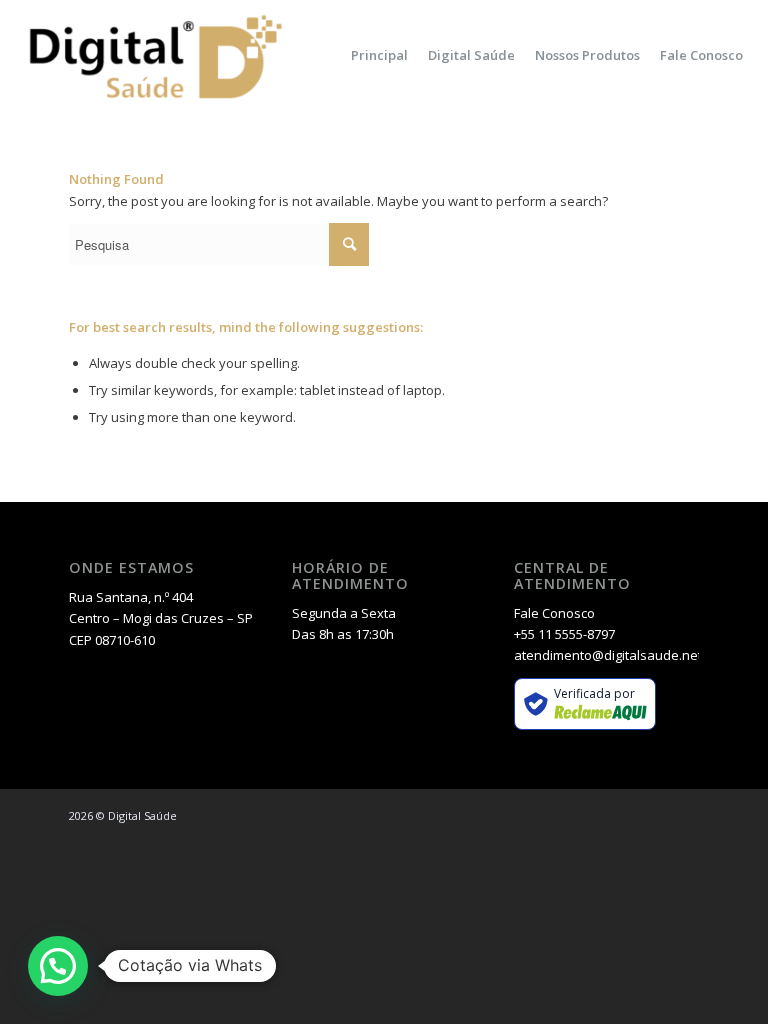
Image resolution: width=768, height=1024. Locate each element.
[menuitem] (379, 55)
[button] (58, 966)
